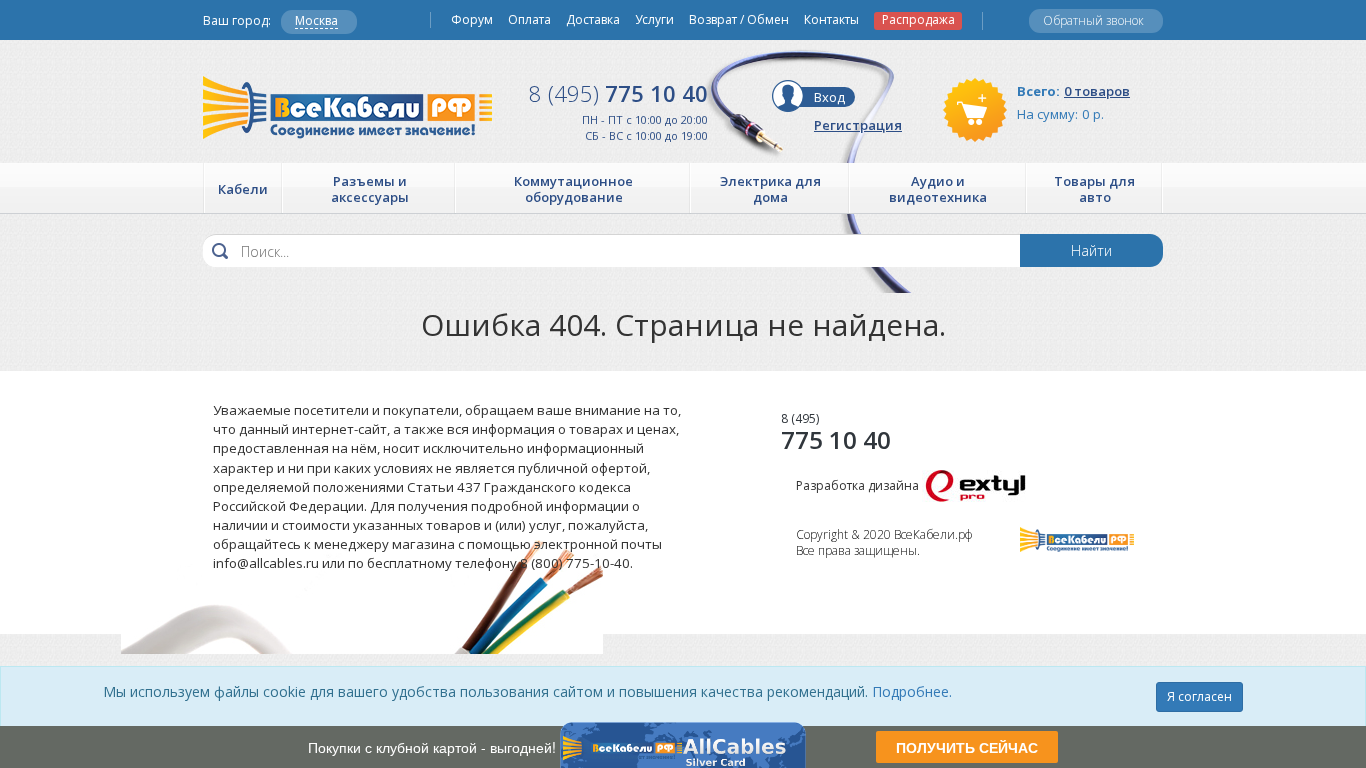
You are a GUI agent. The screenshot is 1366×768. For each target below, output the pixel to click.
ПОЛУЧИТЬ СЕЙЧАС (967, 747)
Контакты (831, 20)
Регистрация (858, 125)
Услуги (654, 20)
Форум (472, 20)
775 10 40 (618, 93)
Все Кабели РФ (347, 107)
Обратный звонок (1093, 20)
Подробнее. (912, 691)
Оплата (529, 20)
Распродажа (918, 20)
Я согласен (1199, 696)
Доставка (593, 20)
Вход (829, 97)
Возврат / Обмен (739, 20)
